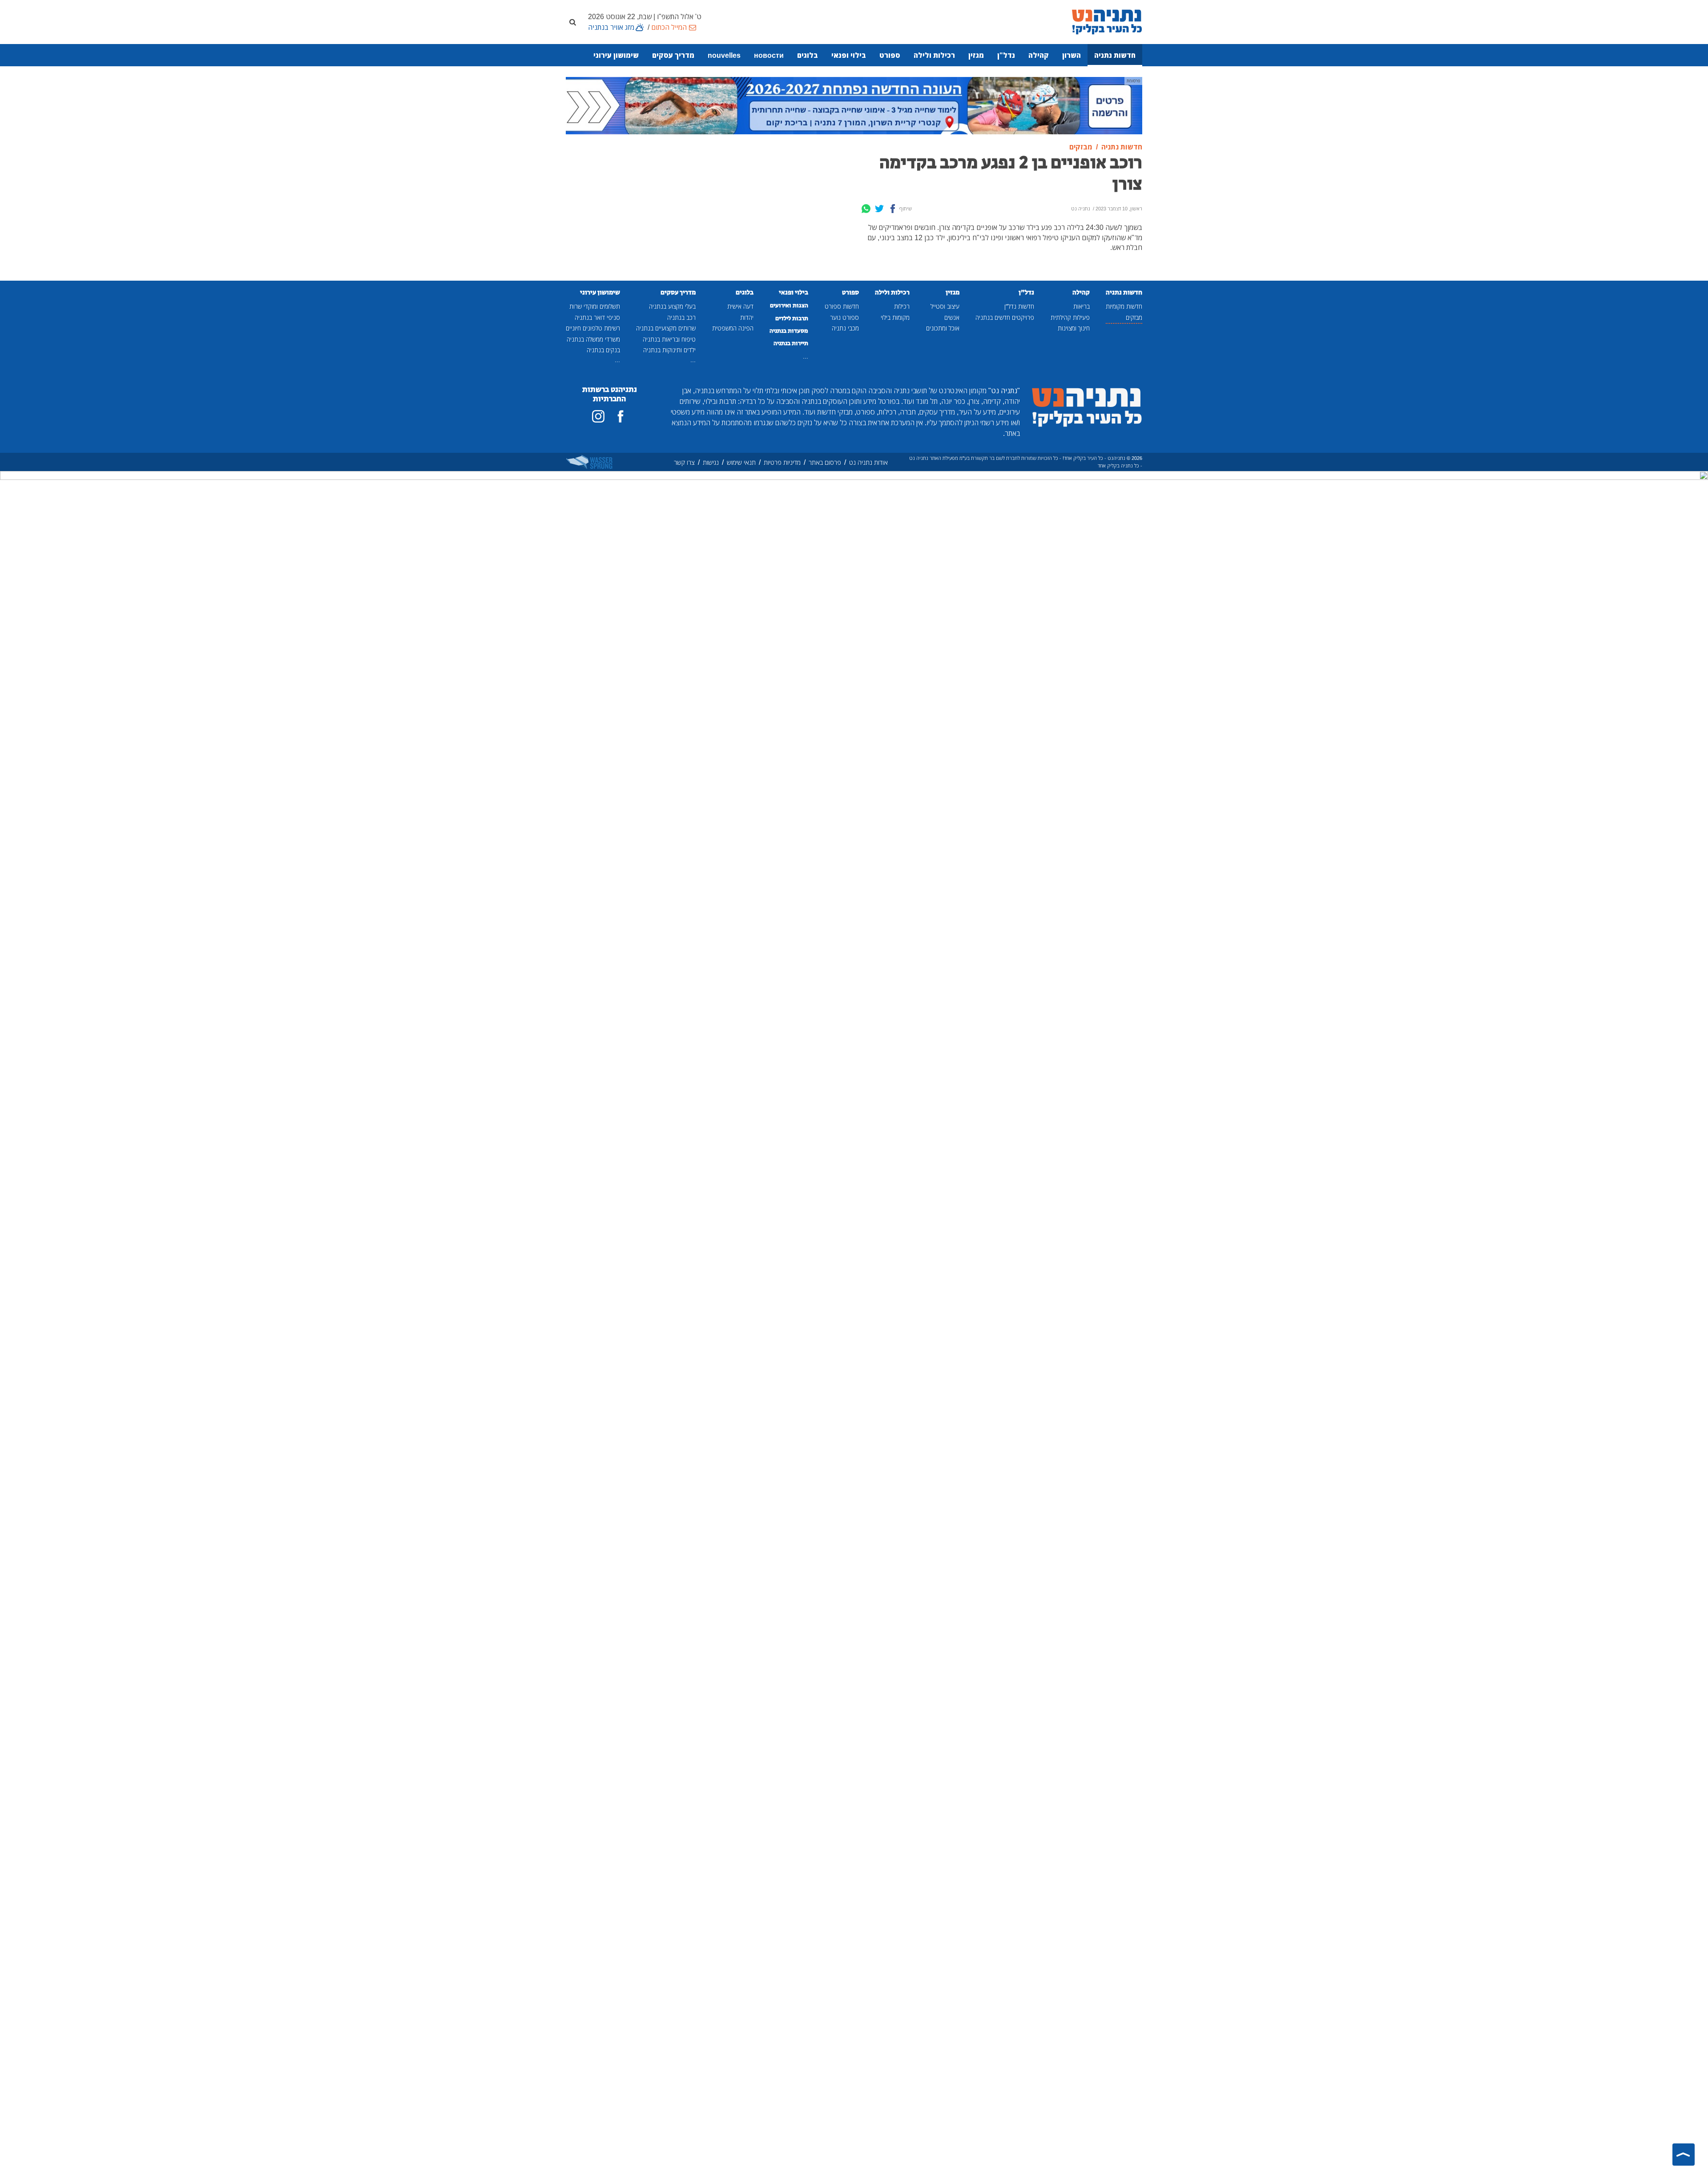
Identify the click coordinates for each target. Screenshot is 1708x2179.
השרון (1072, 55)
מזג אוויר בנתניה (611, 27)
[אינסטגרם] (598, 416)
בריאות (1082, 306)
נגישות (711, 462)
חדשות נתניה (1115, 55)
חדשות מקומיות (1124, 306)
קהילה (1039, 55)
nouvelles (724, 55)
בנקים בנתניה (603, 350)
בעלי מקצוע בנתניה (672, 306)
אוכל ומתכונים (943, 328)
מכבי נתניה (845, 328)
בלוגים (808, 55)
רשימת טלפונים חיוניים (593, 328)
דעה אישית (740, 306)
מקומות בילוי (895, 317)
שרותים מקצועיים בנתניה (666, 328)
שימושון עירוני (616, 55)
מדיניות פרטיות (782, 462)
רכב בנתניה (681, 317)
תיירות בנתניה (791, 343)
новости (769, 55)
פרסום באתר (825, 462)
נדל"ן (1006, 55)
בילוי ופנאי (849, 55)
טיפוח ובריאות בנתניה (669, 339)
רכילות (902, 306)
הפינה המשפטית (733, 328)
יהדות (747, 317)
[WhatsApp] (866, 209)
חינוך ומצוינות (1074, 328)
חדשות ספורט (842, 306)
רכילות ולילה (934, 55)
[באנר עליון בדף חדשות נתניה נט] (854, 105)
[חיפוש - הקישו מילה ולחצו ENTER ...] (572, 22)
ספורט (890, 55)
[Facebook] (893, 209)
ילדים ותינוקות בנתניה (669, 350)
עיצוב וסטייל (945, 306)
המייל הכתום (669, 27)
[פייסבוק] (620, 416)
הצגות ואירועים (789, 306)
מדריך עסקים (673, 55)
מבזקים (1134, 317)
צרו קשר (684, 462)
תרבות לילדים (792, 318)
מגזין (976, 55)
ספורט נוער (844, 317)
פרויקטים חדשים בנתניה (1005, 317)
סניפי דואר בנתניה (597, 317)
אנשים (952, 317)
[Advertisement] (781, 205)
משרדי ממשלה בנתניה (593, 339)
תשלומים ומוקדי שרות (595, 306)
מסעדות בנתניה (789, 331)
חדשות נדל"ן (1019, 306)
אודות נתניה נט (868, 462)
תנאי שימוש (741, 462)
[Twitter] (879, 209)
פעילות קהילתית (1070, 317)
